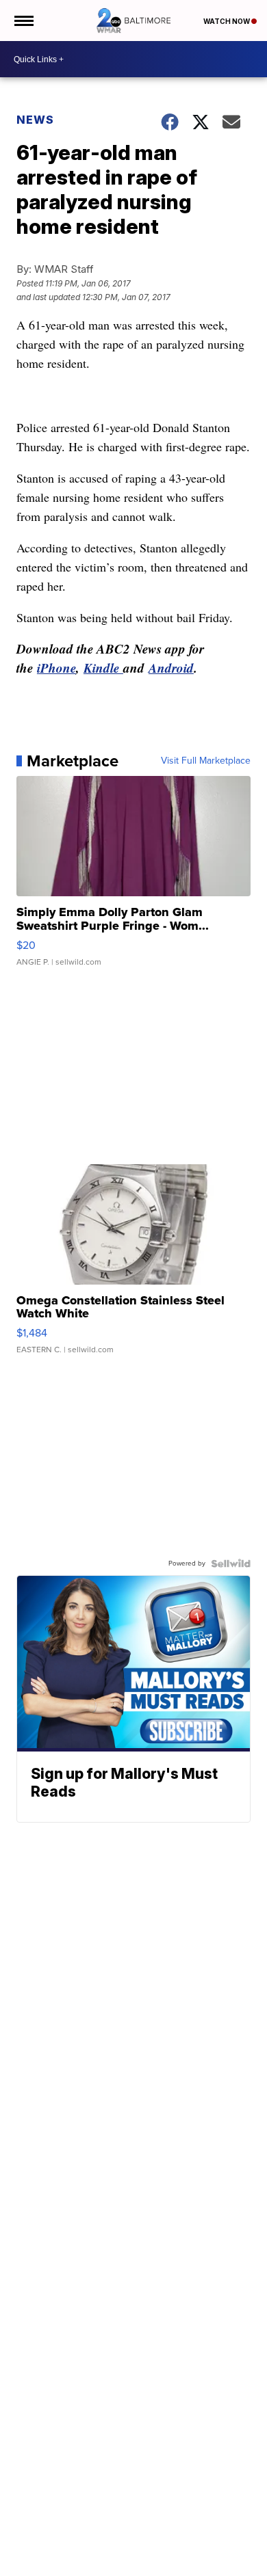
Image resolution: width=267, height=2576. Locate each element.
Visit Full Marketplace (206, 761)
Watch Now (227, 21)
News (35, 120)
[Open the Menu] (23, 21)
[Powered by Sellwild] (231, 1564)
